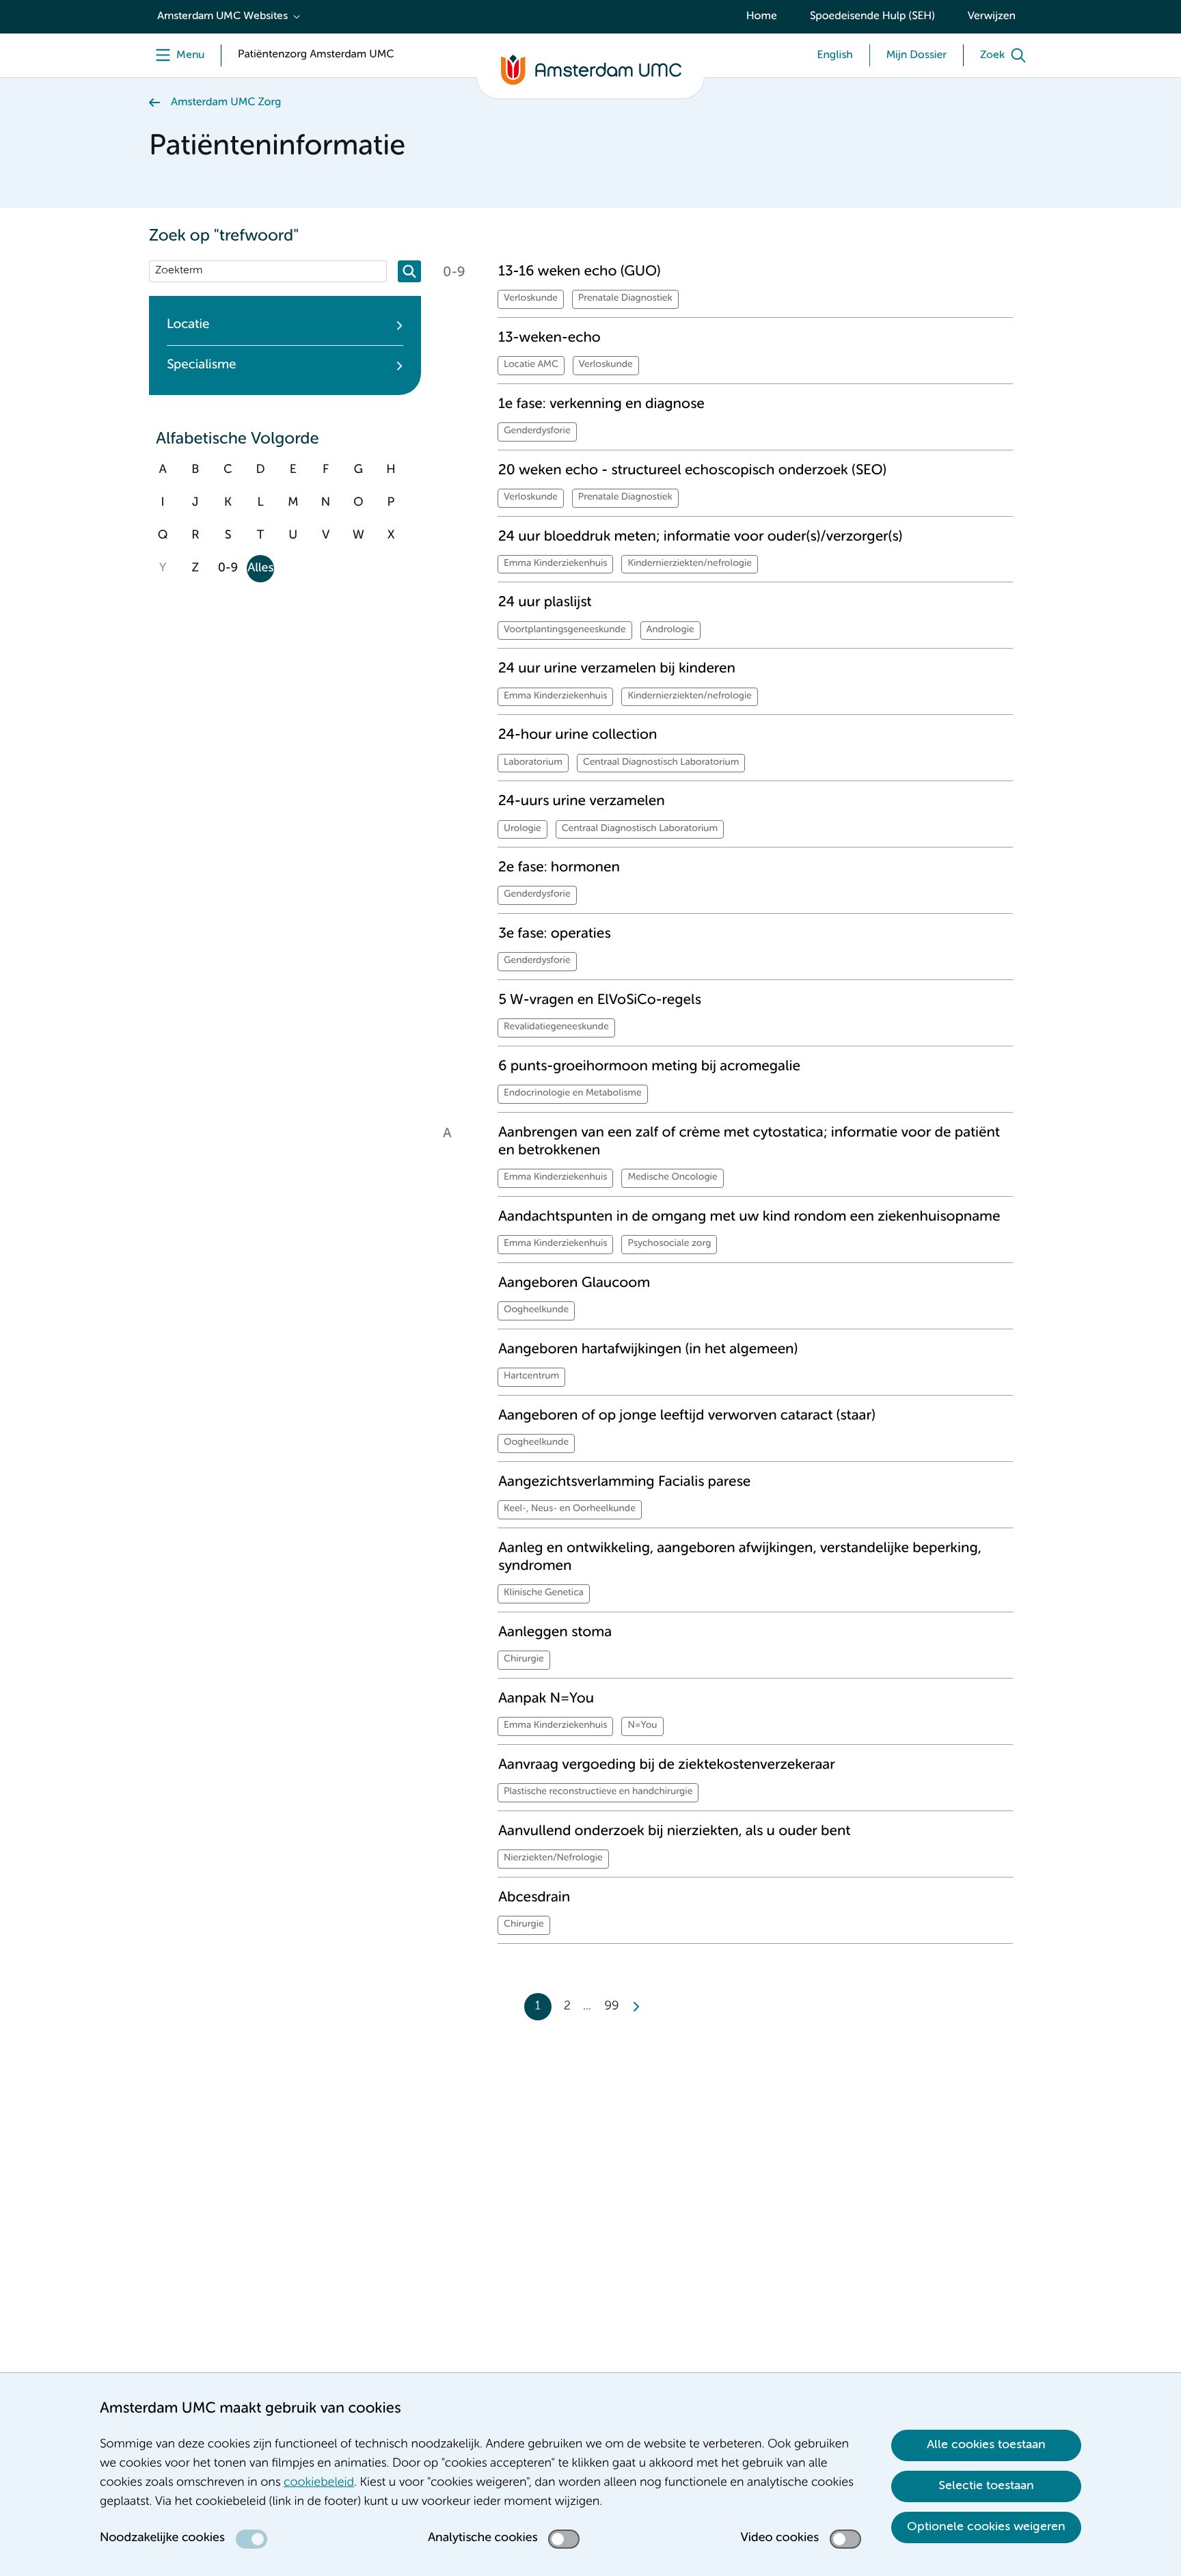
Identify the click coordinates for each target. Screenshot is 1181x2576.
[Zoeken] (409, 271)
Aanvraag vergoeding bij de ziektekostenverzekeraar (667, 1765)
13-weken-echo (549, 338)
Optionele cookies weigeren (986, 2527)
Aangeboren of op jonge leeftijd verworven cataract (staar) (687, 1416)
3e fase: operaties (555, 934)
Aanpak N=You (546, 1699)
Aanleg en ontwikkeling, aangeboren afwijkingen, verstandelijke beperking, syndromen (740, 1557)
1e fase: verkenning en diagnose (601, 404)
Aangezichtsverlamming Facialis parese (624, 1482)
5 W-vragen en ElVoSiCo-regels (600, 1000)
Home (762, 16)
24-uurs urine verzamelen (582, 801)
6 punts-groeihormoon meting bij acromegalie (649, 1067)
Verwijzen (992, 16)
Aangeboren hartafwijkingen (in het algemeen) (648, 1350)
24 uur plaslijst (545, 602)
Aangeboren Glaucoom (574, 1283)
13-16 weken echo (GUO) (580, 272)
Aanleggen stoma (555, 1632)
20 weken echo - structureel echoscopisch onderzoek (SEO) (692, 471)
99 (612, 2007)
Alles (260, 569)
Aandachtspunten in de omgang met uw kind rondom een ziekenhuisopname (749, 1217)
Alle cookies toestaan (986, 2445)
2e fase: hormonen (559, 868)
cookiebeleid (319, 2483)
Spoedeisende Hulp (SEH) (872, 16)
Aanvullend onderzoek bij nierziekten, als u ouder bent (674, 1831)
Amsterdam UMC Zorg (226, 103)
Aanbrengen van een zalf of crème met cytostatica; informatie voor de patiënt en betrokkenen (749, 1142)
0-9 (228, 569)
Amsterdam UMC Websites (222, 16)
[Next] (636, 2007)
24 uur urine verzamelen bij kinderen (617, 669)
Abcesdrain (534, 1898)
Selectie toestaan (986, 2486)
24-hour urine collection (578, 735)
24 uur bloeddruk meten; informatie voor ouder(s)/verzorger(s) (700, 537)
